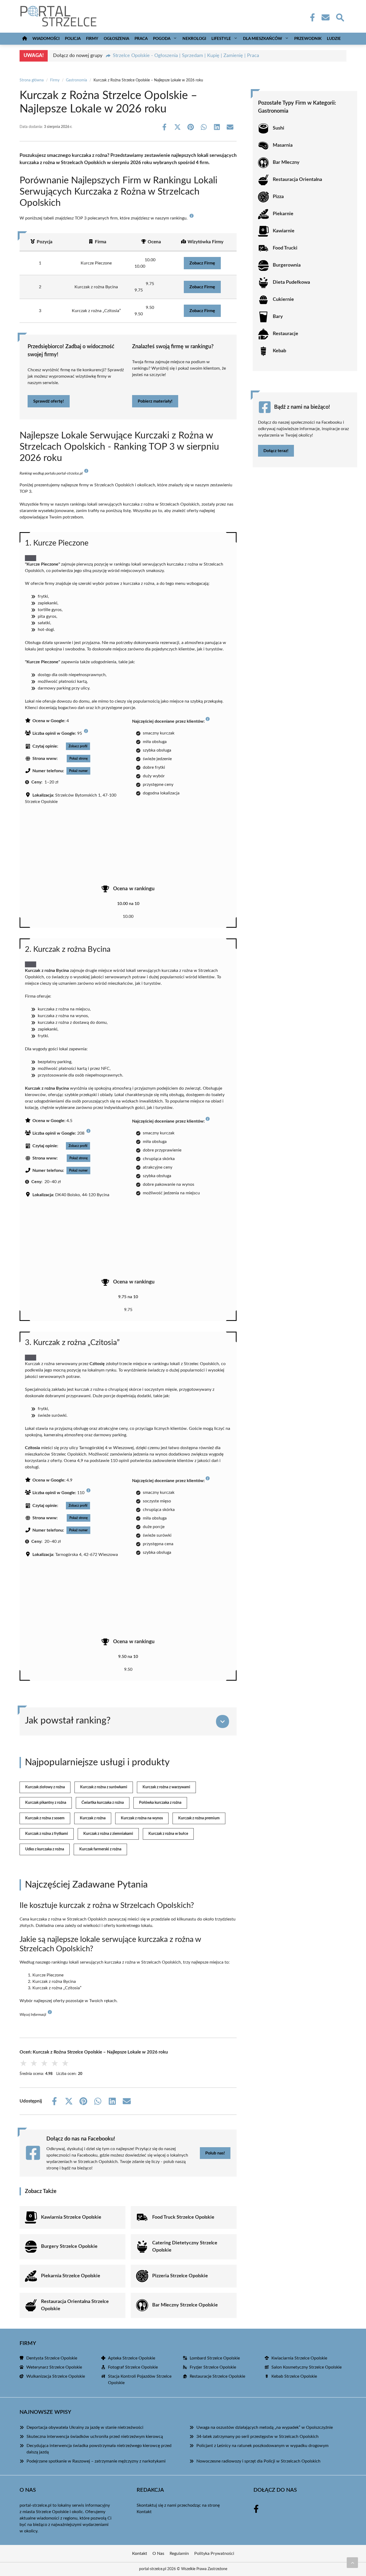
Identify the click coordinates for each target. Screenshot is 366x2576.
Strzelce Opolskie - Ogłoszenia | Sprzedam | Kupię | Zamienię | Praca (186, 56)
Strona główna (32, 80)
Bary (278, 317)
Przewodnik (308, 39)
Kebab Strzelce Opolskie (294, 2376)
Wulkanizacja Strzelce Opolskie (56, 2376)
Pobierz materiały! (155, 401)
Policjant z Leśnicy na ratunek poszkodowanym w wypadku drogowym (262, 2446)
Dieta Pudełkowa (291, 282)
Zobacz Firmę (202, 263)
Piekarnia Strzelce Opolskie (71, 2276)
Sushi (279, 128)
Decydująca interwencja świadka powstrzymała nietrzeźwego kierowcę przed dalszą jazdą (99, 2449)
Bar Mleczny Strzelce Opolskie (185, 2305)
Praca (141, 39)
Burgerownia (287, 265)
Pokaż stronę (79, 759)
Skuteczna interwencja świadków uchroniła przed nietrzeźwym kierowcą (95, 2437)
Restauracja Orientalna (297, 180)
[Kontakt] (325, 17)
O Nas (158, 2554)
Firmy (92, 39)
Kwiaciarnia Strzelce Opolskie (299, 2358)
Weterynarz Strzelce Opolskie (54, 2367)
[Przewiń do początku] (352, 2563)
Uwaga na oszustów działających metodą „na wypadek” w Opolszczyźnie (265, 2427)
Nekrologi (194, 39)
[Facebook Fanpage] (311, 17)
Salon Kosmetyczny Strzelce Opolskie (307, 2367)
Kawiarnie (284, 231)
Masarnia (283, 145)
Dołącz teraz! (276, 451)
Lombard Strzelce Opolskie (215, 2358)
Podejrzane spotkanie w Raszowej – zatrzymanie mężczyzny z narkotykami (96, 2461)
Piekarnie (283, 214)
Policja (73, 39)
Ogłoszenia (116, 39)
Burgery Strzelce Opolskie (69, 2247)
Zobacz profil (78, 746)
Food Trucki (285, 248)
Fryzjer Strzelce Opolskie (213, 2367)
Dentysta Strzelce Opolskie (52, 2358)
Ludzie (334, 39)
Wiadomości (46, 39)
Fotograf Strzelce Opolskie (133, 2367)
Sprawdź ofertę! (49, 401)
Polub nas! (215, 2153)
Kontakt (144, 2512)
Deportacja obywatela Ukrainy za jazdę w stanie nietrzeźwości (85, 2427)
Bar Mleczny (286, 162)
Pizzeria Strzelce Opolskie (180, 2276)
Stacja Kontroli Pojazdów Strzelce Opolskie (140, 2380)
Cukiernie (283, 300)
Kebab (279, 351)
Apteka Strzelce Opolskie (132, 2358)
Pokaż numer (78, 771)
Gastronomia (76, 80)
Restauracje (285, 334)
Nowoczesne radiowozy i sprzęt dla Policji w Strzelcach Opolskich (258, 2461)
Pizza (278, 197)
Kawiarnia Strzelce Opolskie (71, 2217)
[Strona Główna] (25, 39)
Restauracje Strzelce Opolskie (217, 2376)
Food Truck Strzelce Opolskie (183, 2217)
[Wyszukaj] (340, 17)
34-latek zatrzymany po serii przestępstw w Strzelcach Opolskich (257, 2437)
